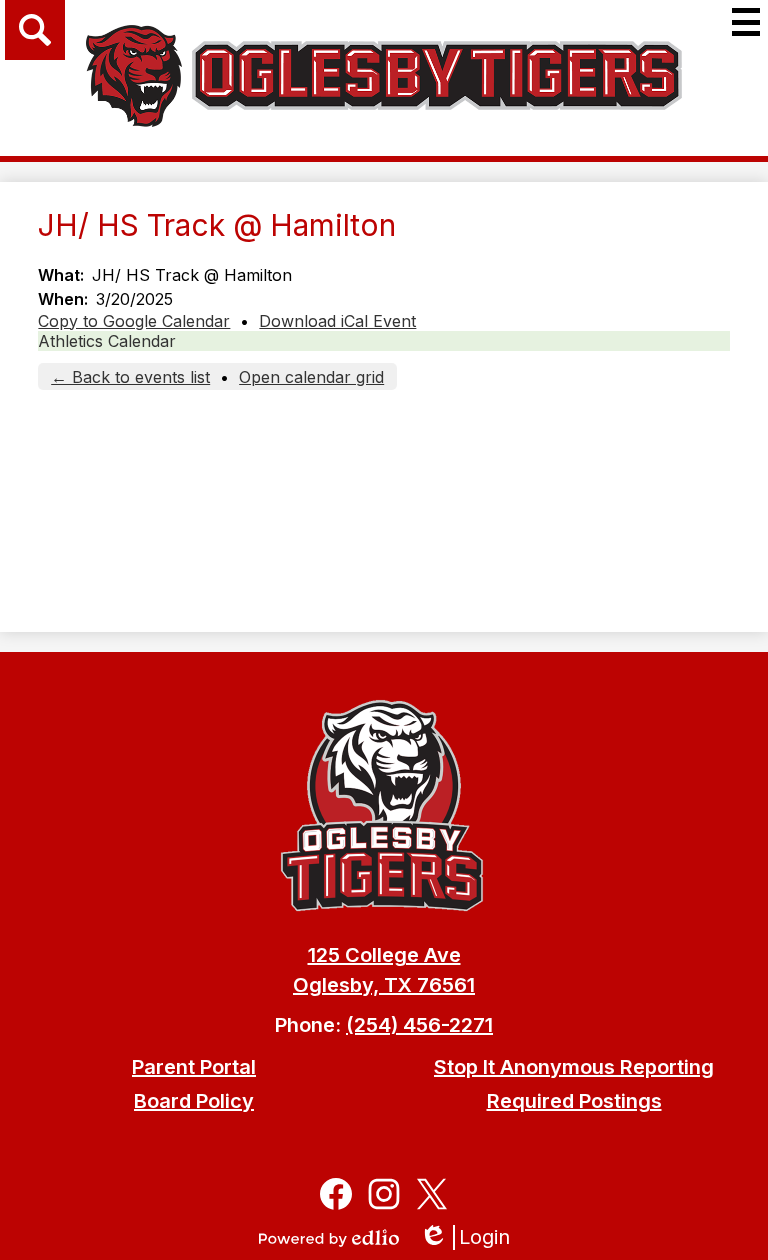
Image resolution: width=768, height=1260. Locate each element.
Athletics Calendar (107, 341)
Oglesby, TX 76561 (384, 985)
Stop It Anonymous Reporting (574, 1067)
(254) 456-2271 (419, 1025)
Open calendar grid (311, 377)
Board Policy (194, 1101)
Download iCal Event (337, 321)
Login (471, 1237)
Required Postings (574, 1101)
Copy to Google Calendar (134, 321)
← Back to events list (130, 377)
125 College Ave (384, 955)
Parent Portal (194, 1067)
